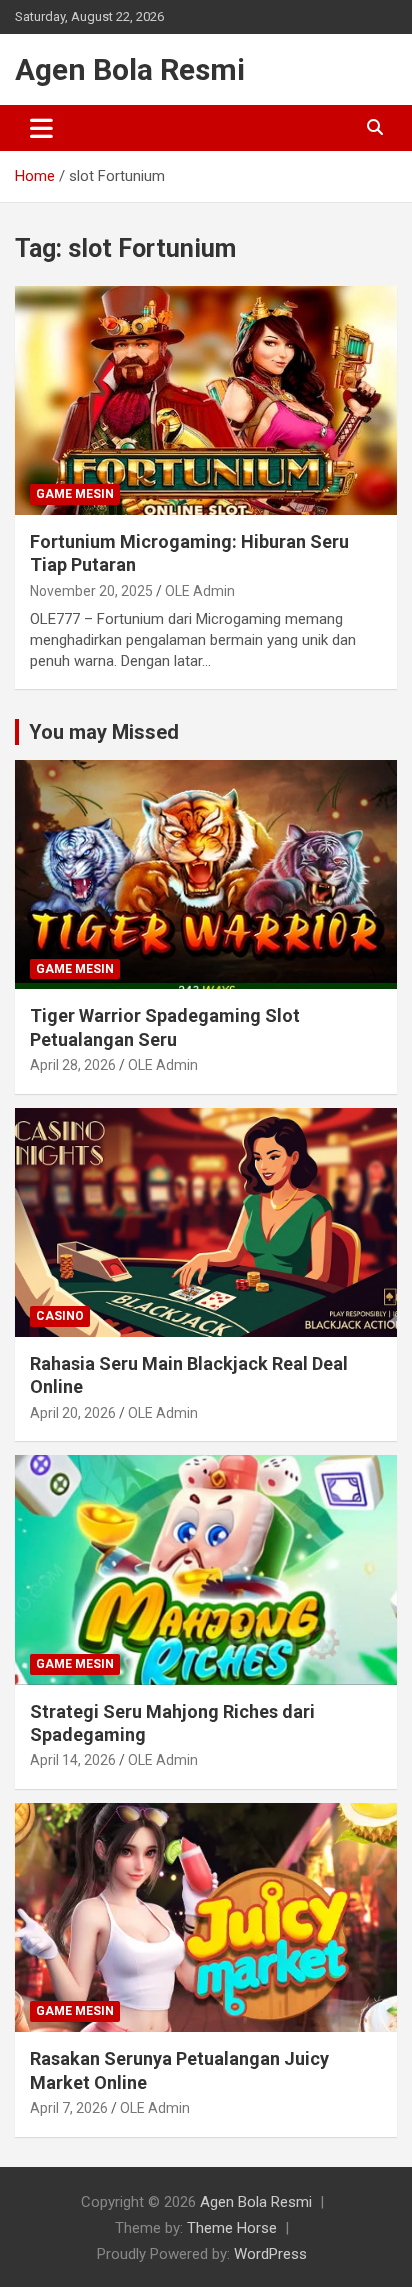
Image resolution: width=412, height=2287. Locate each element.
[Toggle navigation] (41, 128)
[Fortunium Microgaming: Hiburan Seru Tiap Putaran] (206, 400)
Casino (60, 1316)
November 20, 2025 (91, 591)
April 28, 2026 (73, 1065)
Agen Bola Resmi (130, 69)
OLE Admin (200, 591)
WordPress (270, 2254)
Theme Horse (232, 2228)
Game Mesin (75, 494)
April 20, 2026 (73, 1413)
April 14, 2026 (73, 1760)
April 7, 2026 (69, 2108)
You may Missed (104, 732)
